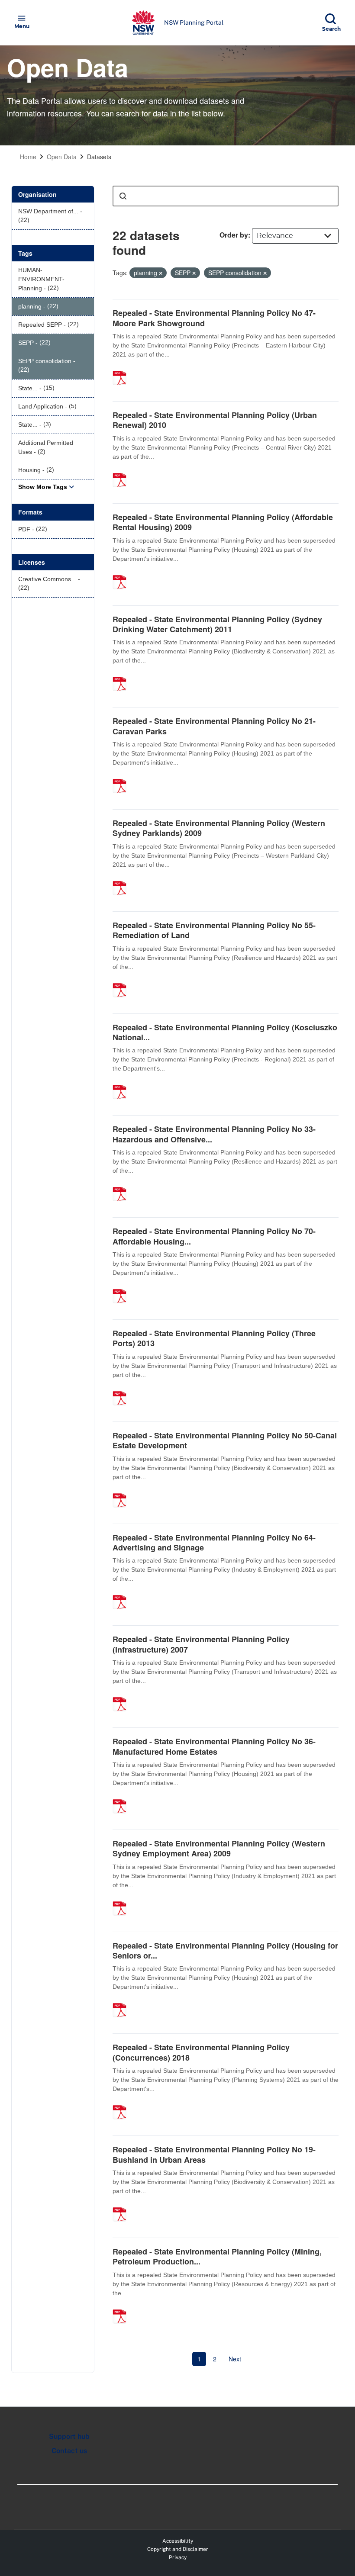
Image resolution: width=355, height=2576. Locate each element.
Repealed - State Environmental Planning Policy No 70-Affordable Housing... (214, 1236)
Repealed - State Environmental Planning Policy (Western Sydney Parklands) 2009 (219, 828)
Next (235, 2359)
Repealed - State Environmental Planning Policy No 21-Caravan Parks (214, 726)
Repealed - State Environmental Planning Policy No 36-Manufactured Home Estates (214, 1746)
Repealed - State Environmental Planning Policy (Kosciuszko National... (225, 1032)
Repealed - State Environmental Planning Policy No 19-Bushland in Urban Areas (214, 2154)
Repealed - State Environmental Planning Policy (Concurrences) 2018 (201, 2052)
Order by (234, 235)
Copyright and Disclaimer (178, 2549)
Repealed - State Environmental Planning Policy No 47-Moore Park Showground (214, 318)
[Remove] (161, 273)
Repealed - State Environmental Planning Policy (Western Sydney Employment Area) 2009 (219, 1848)
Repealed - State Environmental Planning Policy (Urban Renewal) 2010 (215, 420)
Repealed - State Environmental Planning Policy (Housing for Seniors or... (225, 1950)
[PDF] (123, 369)
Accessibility (178, 2541)
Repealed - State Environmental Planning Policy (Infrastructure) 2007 (201, 1644)
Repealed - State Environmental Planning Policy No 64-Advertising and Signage (214, 1542)
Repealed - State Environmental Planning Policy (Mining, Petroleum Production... (217, 2256)
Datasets (99, 157)
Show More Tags (43, 487)
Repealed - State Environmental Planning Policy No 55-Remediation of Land (214, 930)
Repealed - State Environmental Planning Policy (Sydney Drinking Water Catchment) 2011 (217, 624)
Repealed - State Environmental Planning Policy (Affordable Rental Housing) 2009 (223, 522)
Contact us (69, 2451)
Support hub (69, 2436)
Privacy (178, 2557)
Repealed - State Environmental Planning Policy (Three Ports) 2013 (214, 1338)
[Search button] (123, 196)
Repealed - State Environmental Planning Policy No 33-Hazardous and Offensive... (214, 1134)
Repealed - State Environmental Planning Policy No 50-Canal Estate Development (225, 1440)
